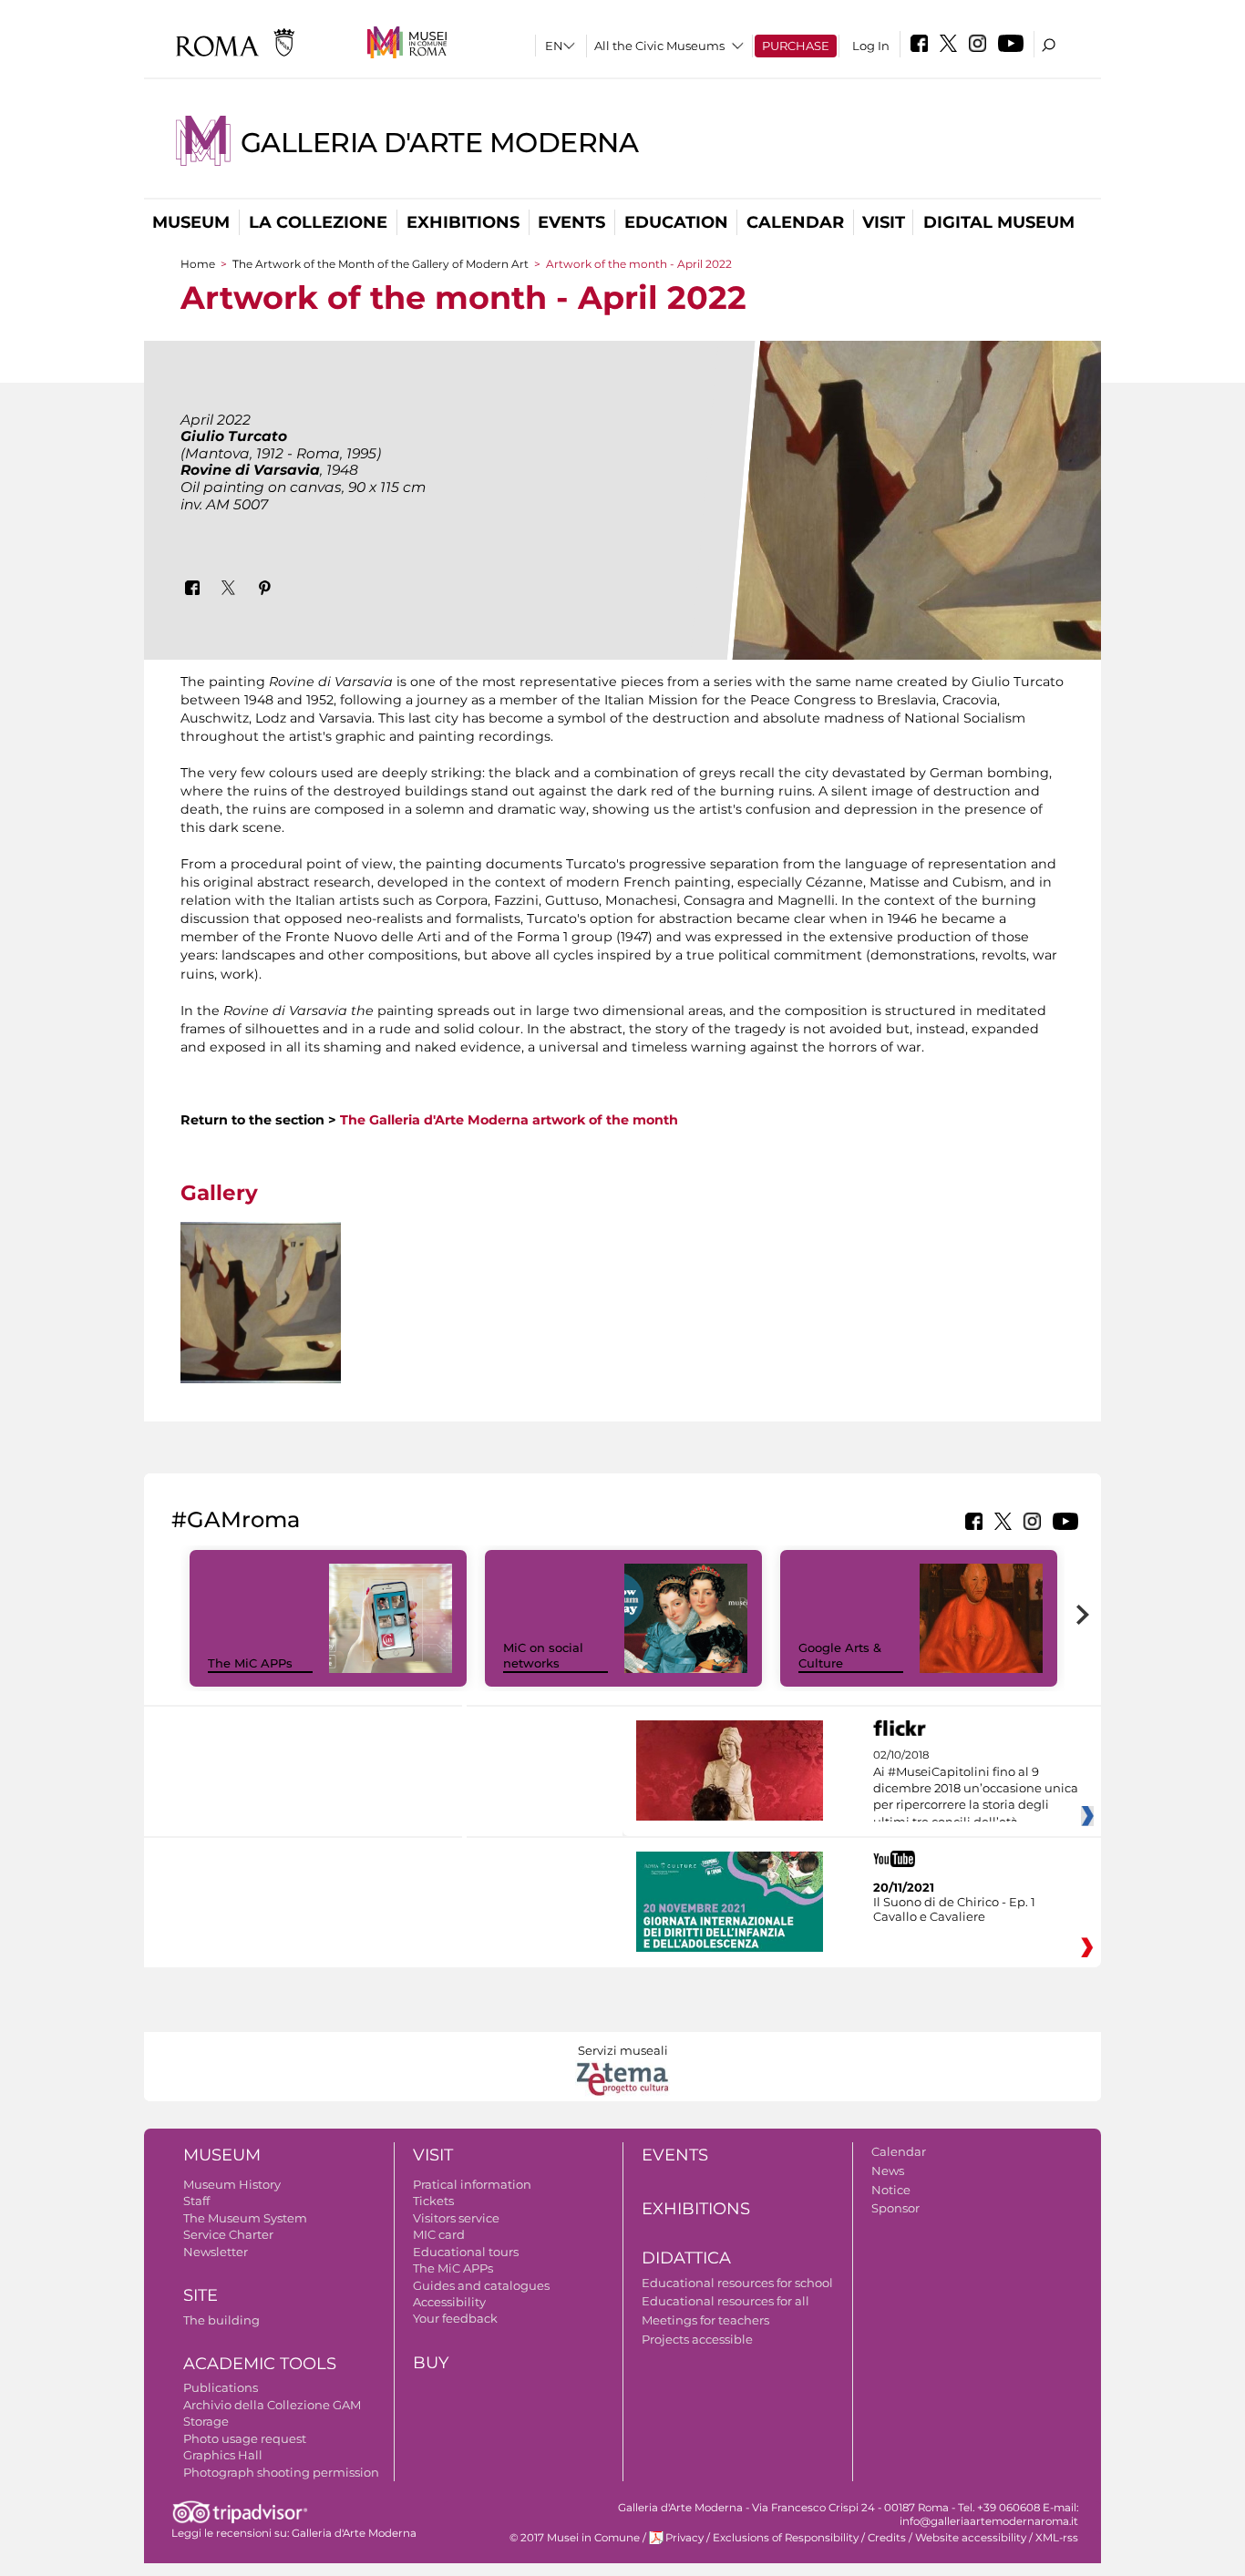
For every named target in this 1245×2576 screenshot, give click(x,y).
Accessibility (449, 2302)
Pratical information (472, 2184)
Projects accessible (697, 2339)
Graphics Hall (223, 2455)
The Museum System (245, 2218)
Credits (887, 2538)
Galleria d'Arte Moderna (439, 143)
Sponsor (895, 2208)
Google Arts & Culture (840, 1655)
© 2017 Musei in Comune (575, 2538)
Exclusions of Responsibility (786, 2538)
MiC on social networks (543, 1655)
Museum (191, 222)
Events (571, 222)
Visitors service (456, 2218)
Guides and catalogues (481, 2285)
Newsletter (216, 2252)
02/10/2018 (976, 1789)
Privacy (684, 2538)
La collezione (318, 222)
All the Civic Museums (659, 46)
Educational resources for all (725, 2301)
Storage (206, 2421)
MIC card (439, 2234)
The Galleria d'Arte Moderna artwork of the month (509, 1120)
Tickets (433, 2201)
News (888, 2171)
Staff (196, 2201)
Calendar (795, 222)
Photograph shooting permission (281, 2472)
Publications (221, 2387)
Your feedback (455, 2318)
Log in (871, 46)
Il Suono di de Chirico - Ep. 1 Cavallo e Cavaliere (954, 1909)
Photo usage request (245, 2438)
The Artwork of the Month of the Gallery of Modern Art (381, 264)
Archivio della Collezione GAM (272, 2405)
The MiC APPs (250, 1663)
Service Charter (228, 2234)
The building (221, 2320)
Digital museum (999, 222)
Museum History (232, 2184)
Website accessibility (971, 2538)
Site (201, 2295)
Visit (884, 222)
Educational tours (466, 2252)
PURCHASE (796, 46)
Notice (891, 2190)
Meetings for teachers (705, 2320)
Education (676, 222)
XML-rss (1057, 2538)
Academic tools (260, 2364)
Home (198, 264)
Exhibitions (463, 222)
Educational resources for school (737, 2283)
